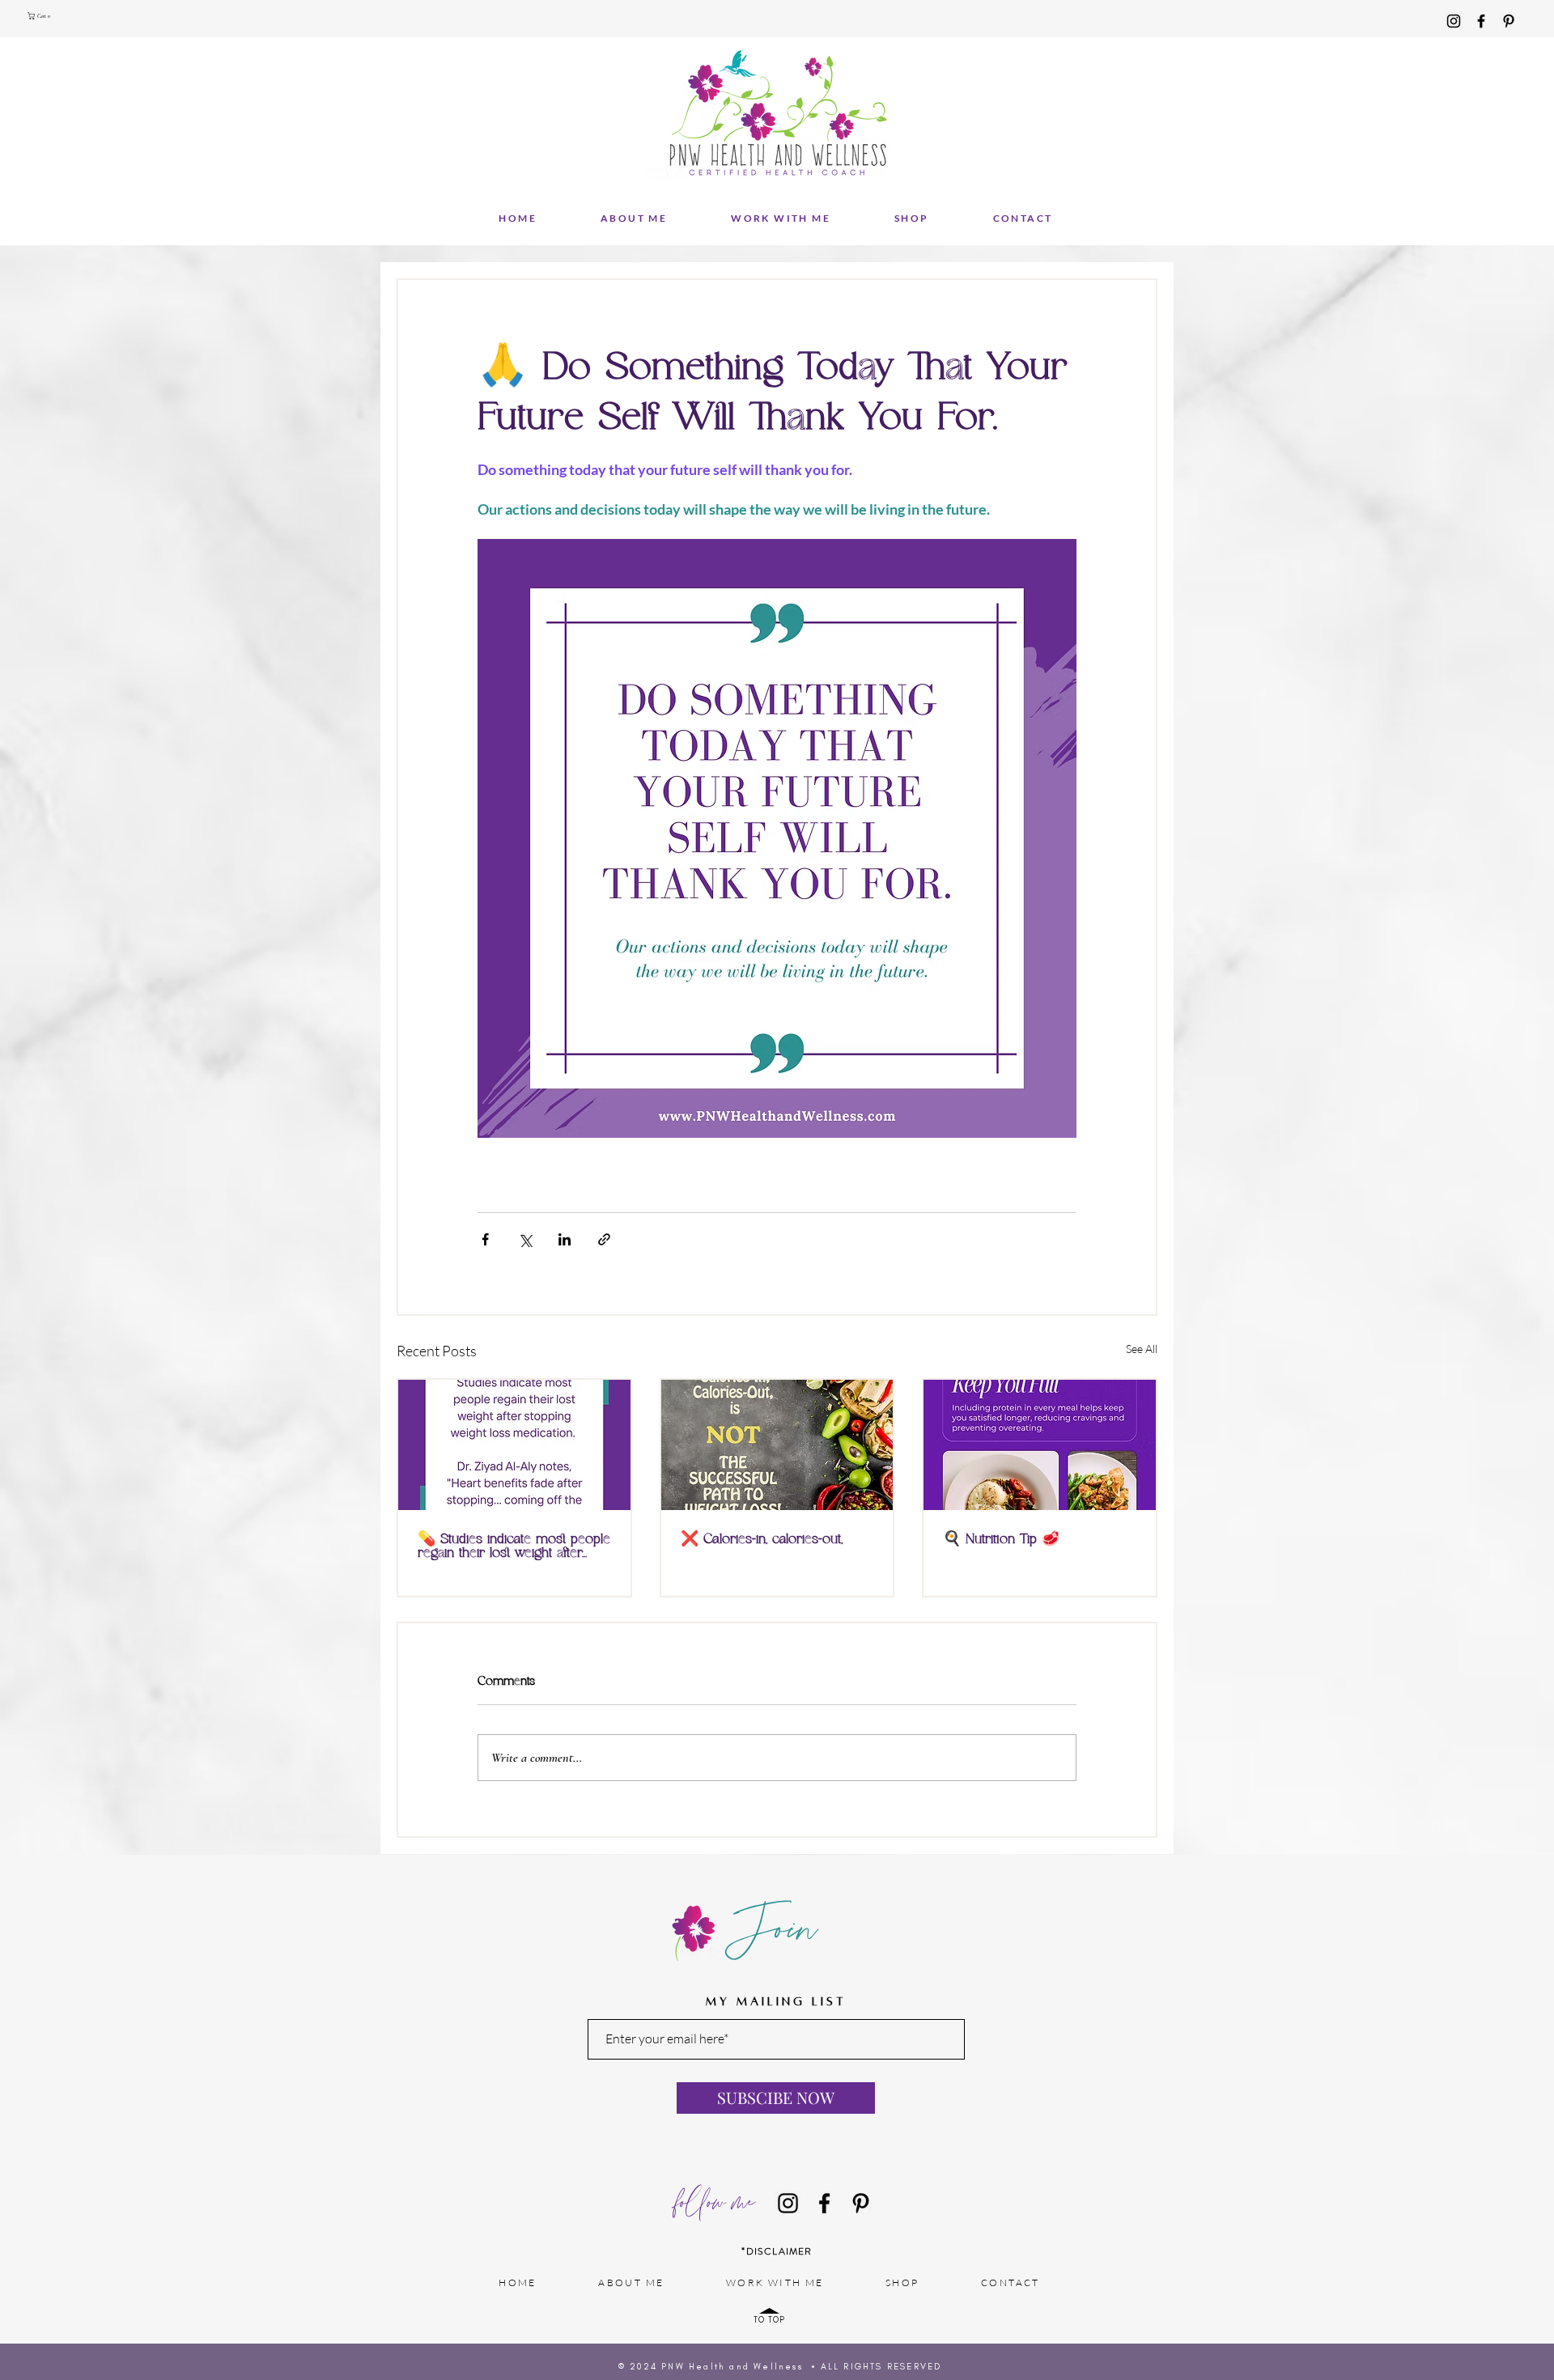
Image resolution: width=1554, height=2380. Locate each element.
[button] (41, 16)
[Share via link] (604, 1239)
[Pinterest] (1509, 21)
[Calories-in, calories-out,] (777, 1445)
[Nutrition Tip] (1040, 1445)
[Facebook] (1481, 21)
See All (1142, 1349)
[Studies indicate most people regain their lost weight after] (514, 1445)
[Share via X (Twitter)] (525, 1239)
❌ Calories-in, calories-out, (762, 1540)
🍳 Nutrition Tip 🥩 (1001, 1540)
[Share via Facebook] (485, 1239)
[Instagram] (1454, 21)
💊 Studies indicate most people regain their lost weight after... (514, 1546)
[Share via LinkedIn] (565, 1239)
